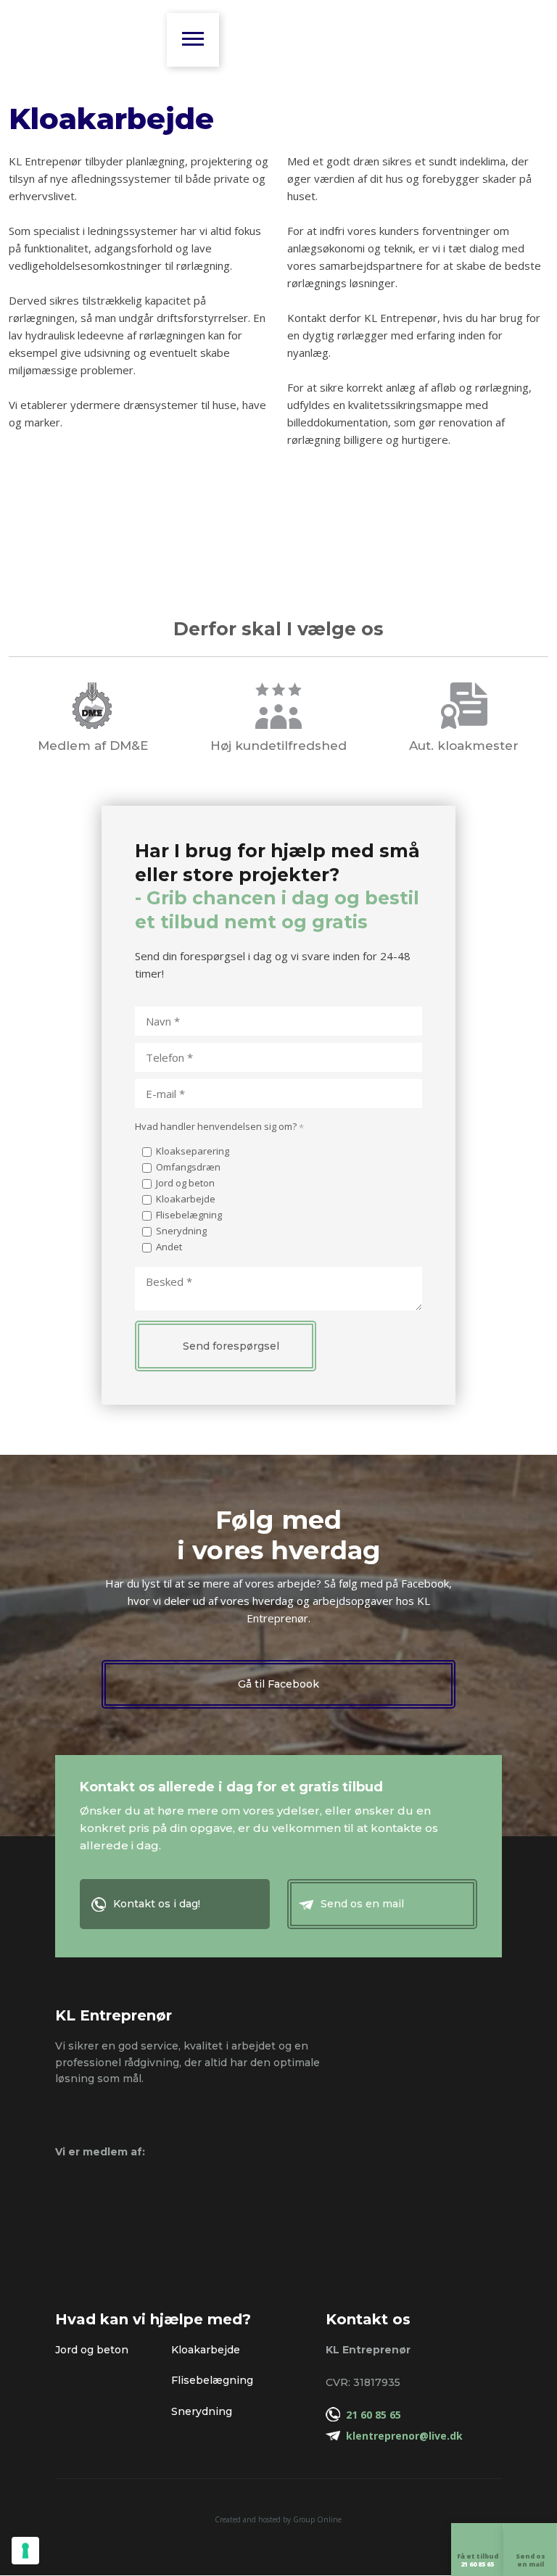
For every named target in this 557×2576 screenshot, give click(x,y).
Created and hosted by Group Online (278, 2519)
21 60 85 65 (374, 2415)
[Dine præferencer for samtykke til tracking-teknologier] (25, 2551)
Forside (191, 36)
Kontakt (227, 36)
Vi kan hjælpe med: (209, 36)
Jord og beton (185, 1183)
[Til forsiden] (81, 37)
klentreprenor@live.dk (404, 2436)
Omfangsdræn (188, 1167)
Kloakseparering (193, 1151)
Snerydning (181, 1231)
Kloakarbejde (186, 1199)
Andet (169, 1247)
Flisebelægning (189, 1215)
